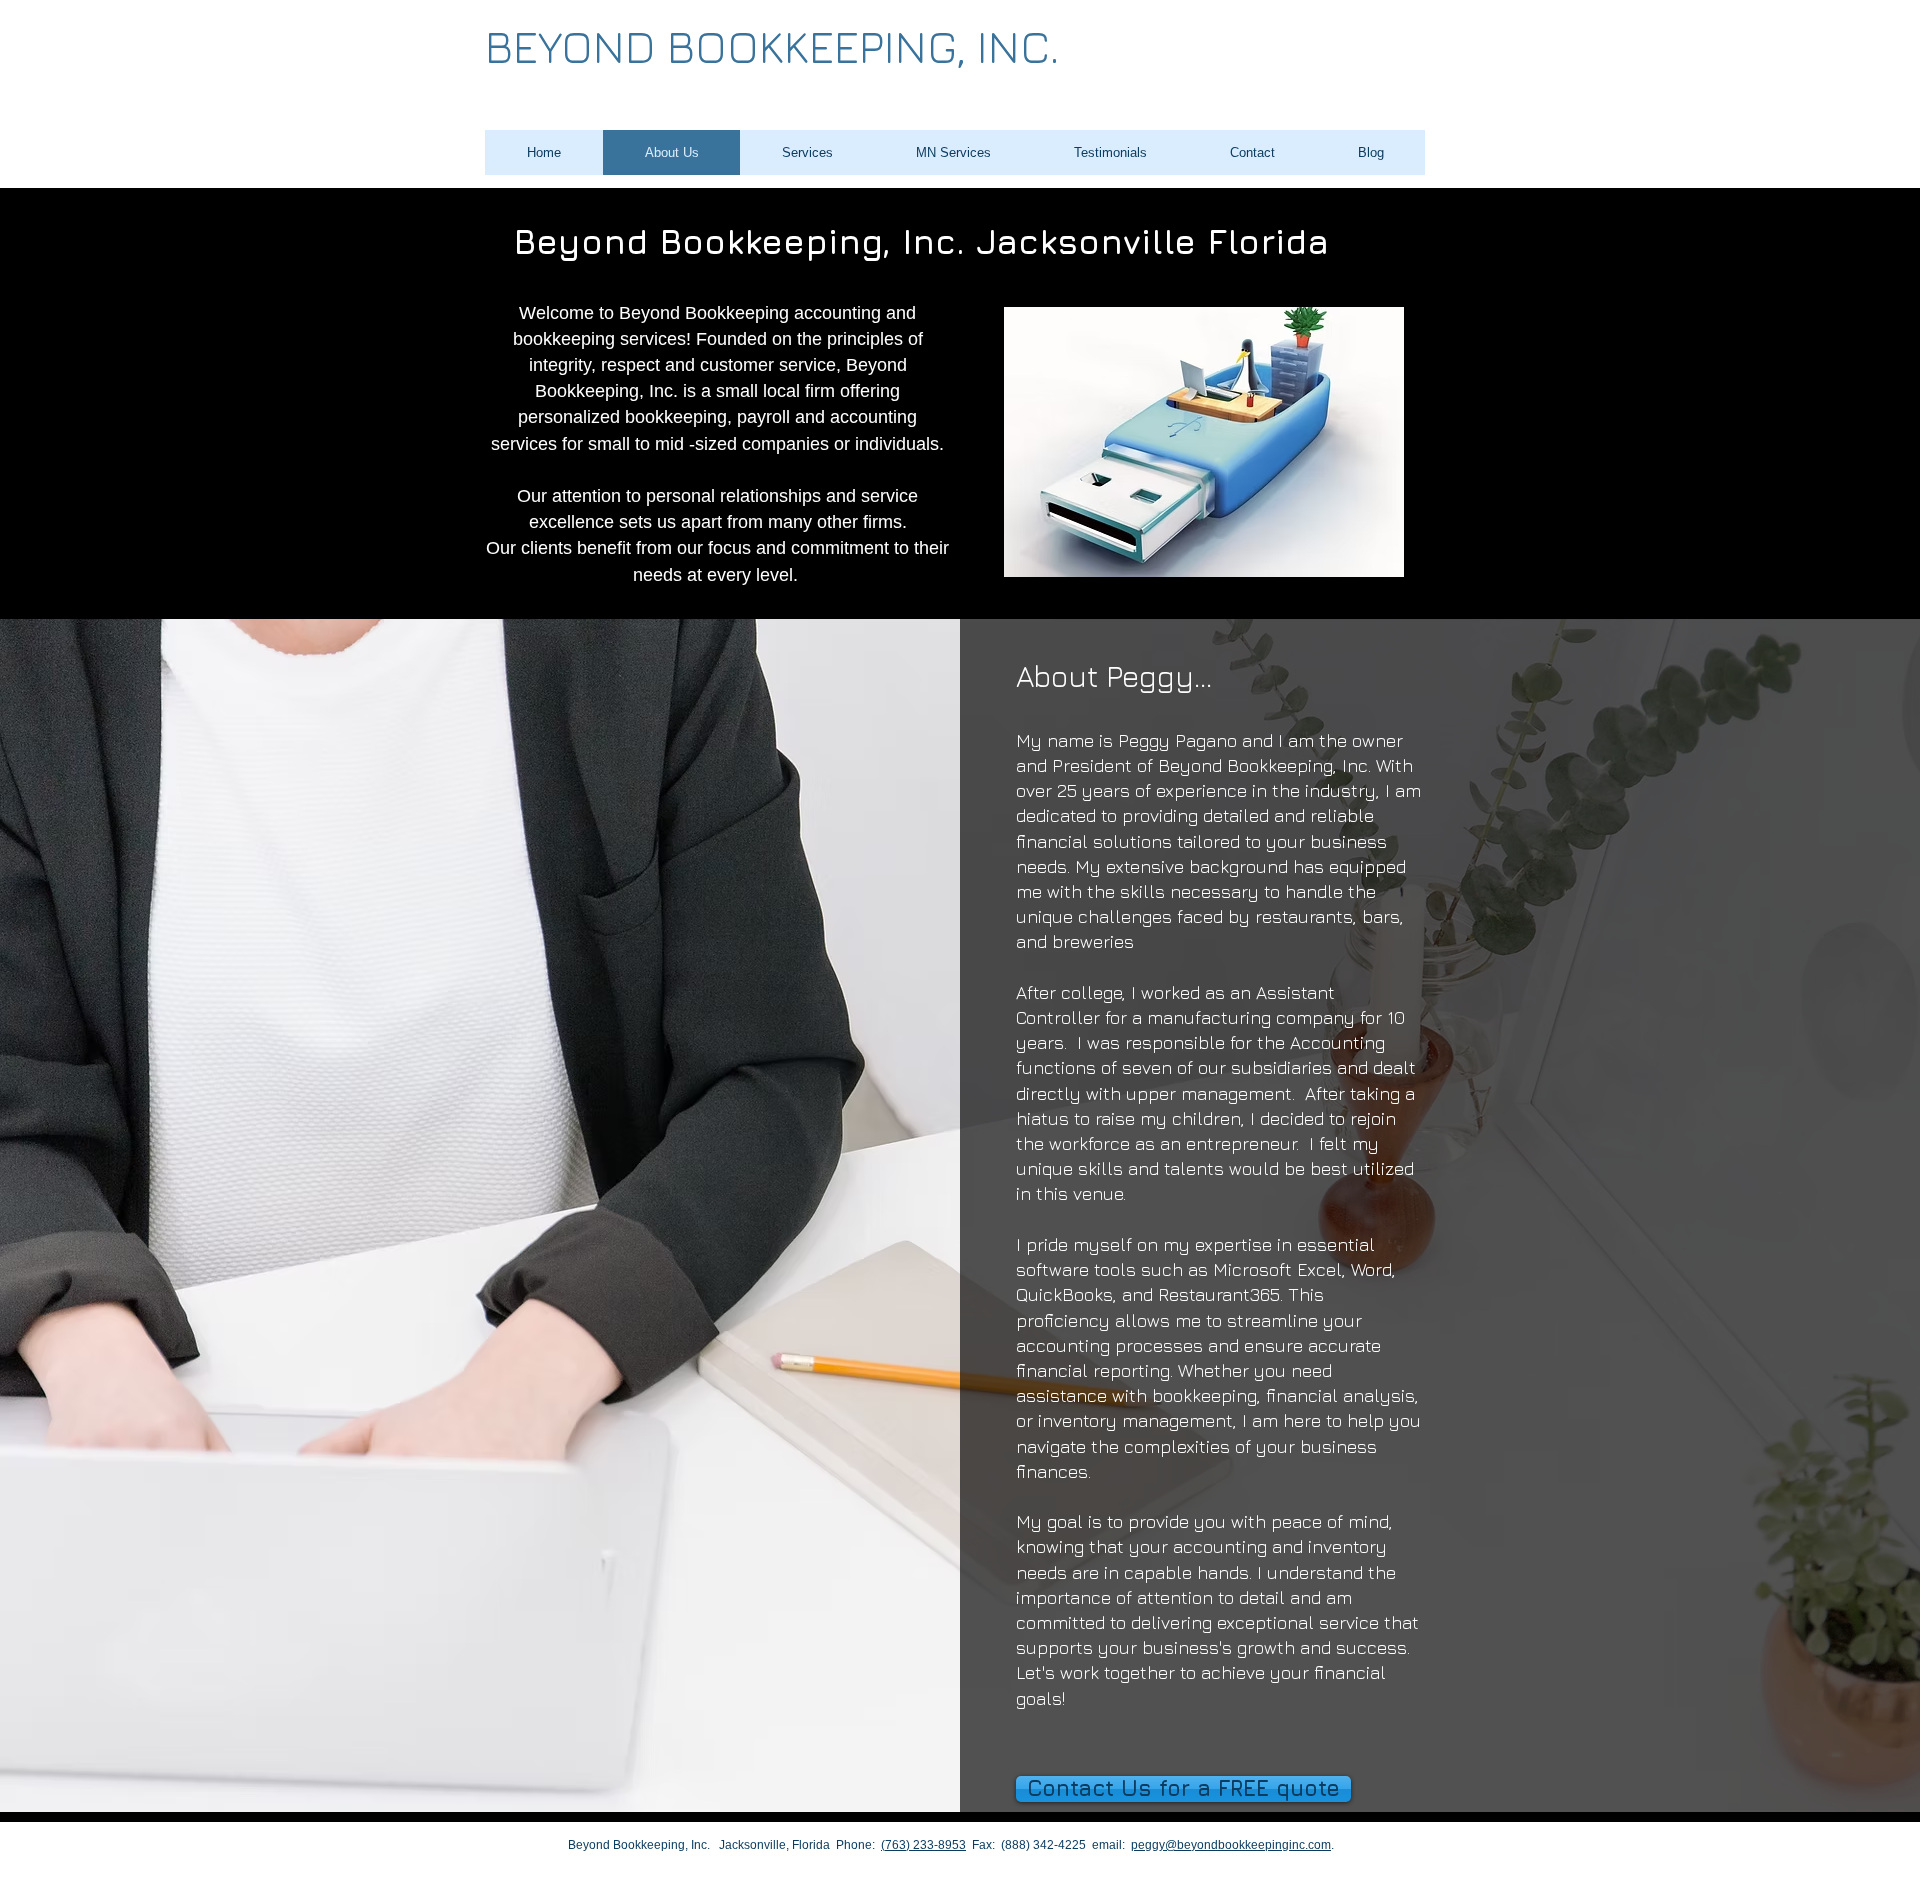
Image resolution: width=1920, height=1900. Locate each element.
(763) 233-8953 (923, 1845)
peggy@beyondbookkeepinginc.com (1231, 1845)
